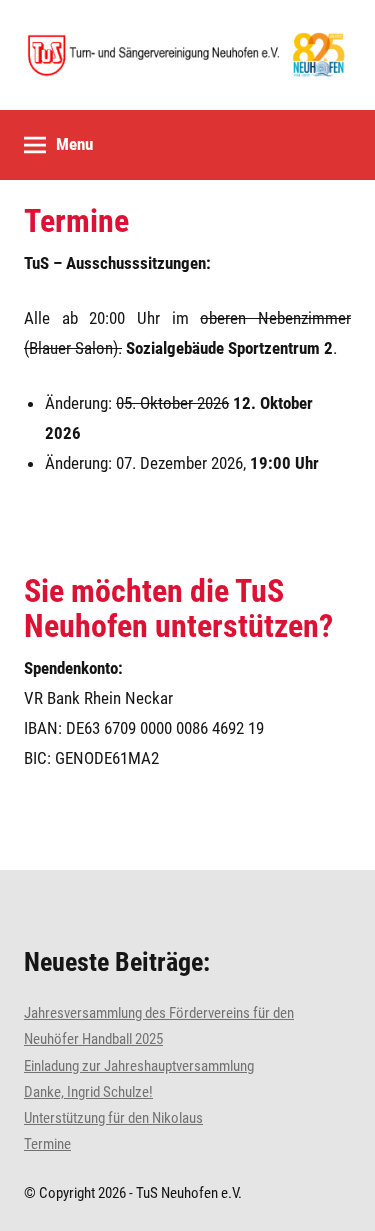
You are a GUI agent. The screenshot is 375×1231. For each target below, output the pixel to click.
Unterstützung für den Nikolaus (113, 1118)
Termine (76, 221)
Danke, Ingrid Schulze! (88, 1092)
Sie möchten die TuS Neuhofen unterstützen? (178, 608)
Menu (74, 144)
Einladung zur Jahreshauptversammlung (139, 1066)
